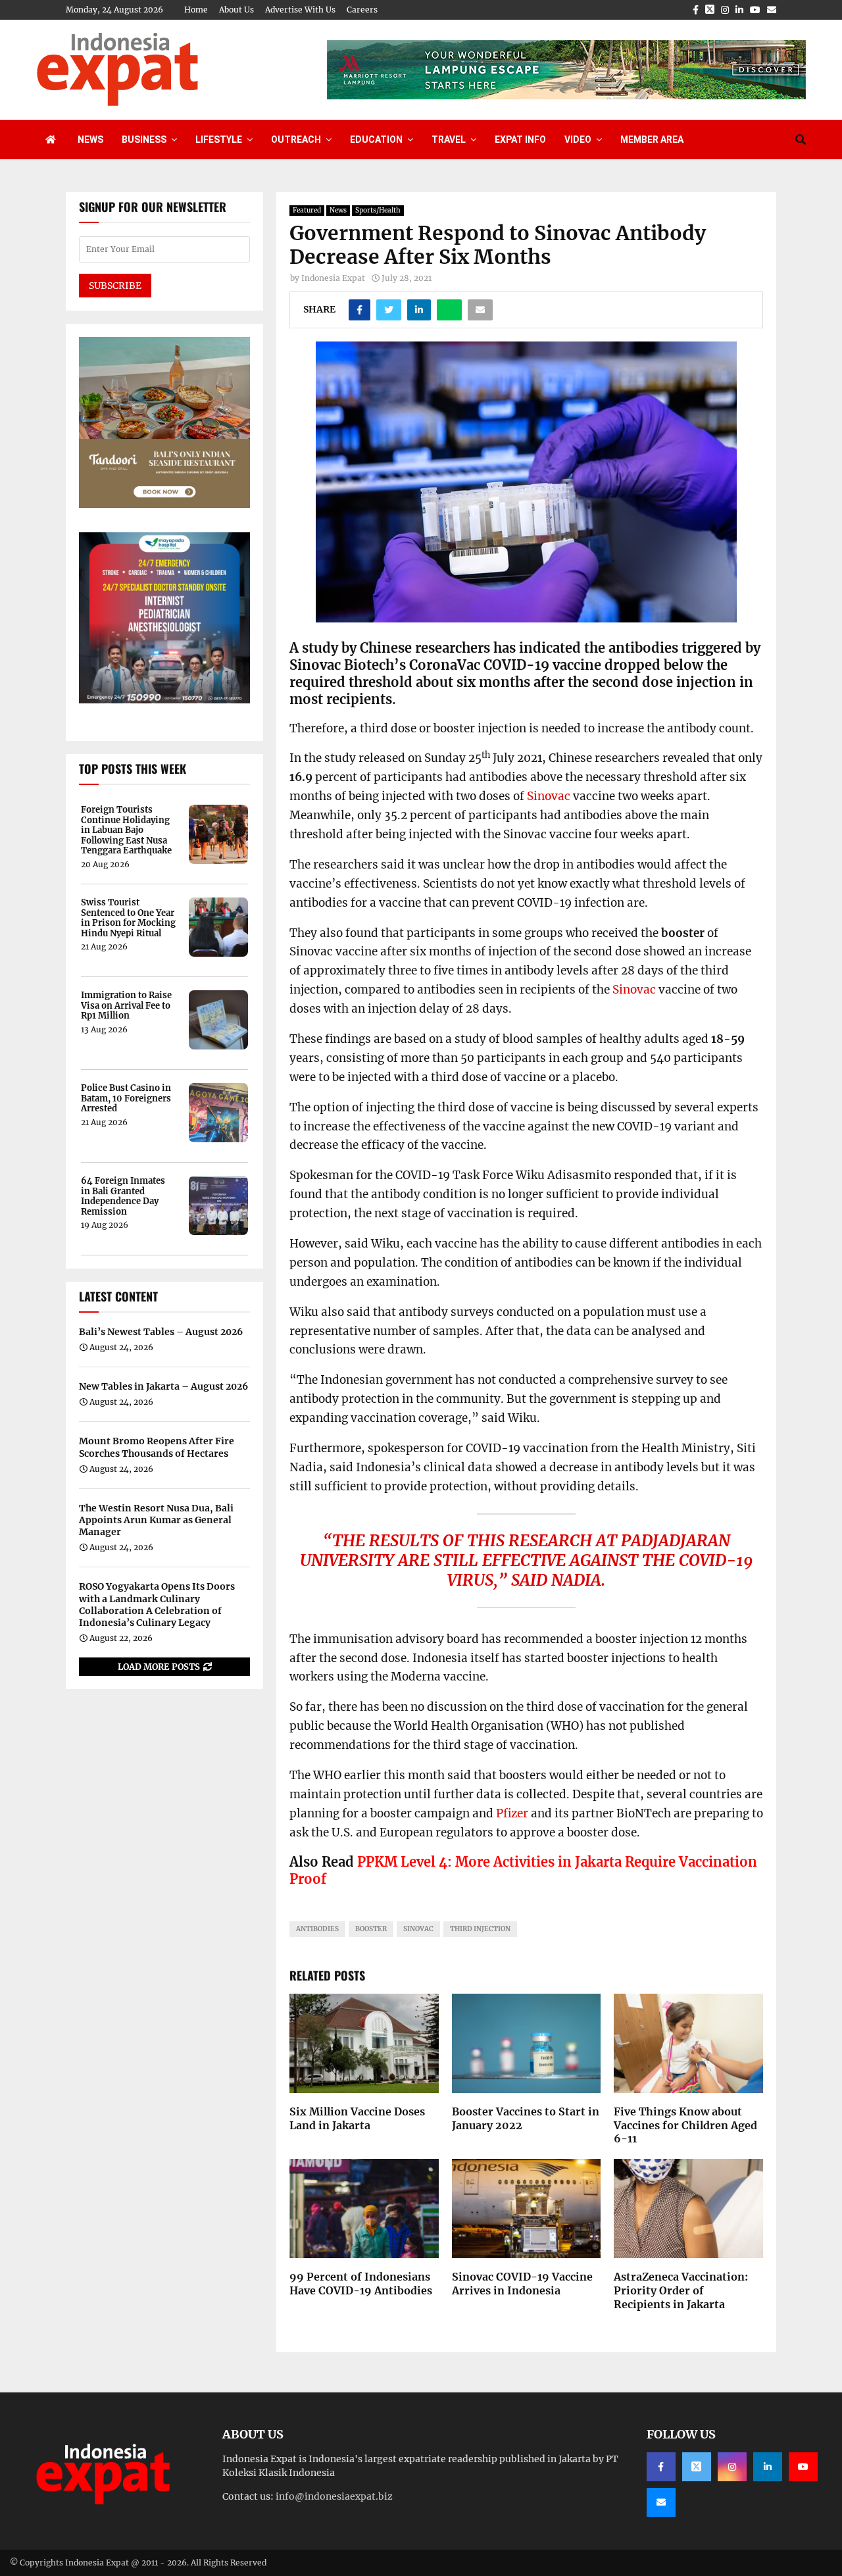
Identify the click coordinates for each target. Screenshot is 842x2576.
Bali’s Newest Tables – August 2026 (161, 1332)
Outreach (296, 139)
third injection (480, 1929)
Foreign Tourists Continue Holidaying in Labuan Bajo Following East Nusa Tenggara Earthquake (126, 830)
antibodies (317, 1929)
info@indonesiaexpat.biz (334, 2496)
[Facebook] (661, 2467)
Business (144, 139)
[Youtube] (803, 2467)
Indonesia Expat (333, 278)
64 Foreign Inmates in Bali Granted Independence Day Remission (123, 1196)
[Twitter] (697, 2467)
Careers (362, 10)
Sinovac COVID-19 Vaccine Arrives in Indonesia (522, 2284)
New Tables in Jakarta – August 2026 (163, 1386)
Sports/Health (378, 210)
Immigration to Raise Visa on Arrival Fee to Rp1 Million (126, 1006)
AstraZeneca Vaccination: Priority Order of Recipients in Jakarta (681, 2290)
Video (578, 139)
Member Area (652, 139)
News (90, 139)
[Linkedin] (768, 2467)
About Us (236, 10)
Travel (449, 139)
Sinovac (549, 796)
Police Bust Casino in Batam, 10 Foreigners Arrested (126, 1099)
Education (376, 139)
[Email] (661, 2502)
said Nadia (556, 1580)
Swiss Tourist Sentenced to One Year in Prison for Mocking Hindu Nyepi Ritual (128, 918)
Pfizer (512, 1813)
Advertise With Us (300, 10)
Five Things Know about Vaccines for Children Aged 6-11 (685, 2125)
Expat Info (520, 139)
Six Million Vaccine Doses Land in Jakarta (357, 2118)
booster (371, 1929)
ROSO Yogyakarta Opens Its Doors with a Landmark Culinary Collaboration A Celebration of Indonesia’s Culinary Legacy (157, 1604)
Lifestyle (219, 139)
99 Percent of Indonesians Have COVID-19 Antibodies (361, 2284)
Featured (307, 210)
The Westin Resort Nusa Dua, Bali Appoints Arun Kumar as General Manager (156, 1520)
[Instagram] (732, 2467)
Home (196, 10)
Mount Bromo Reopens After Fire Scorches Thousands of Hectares (157, 1447)
